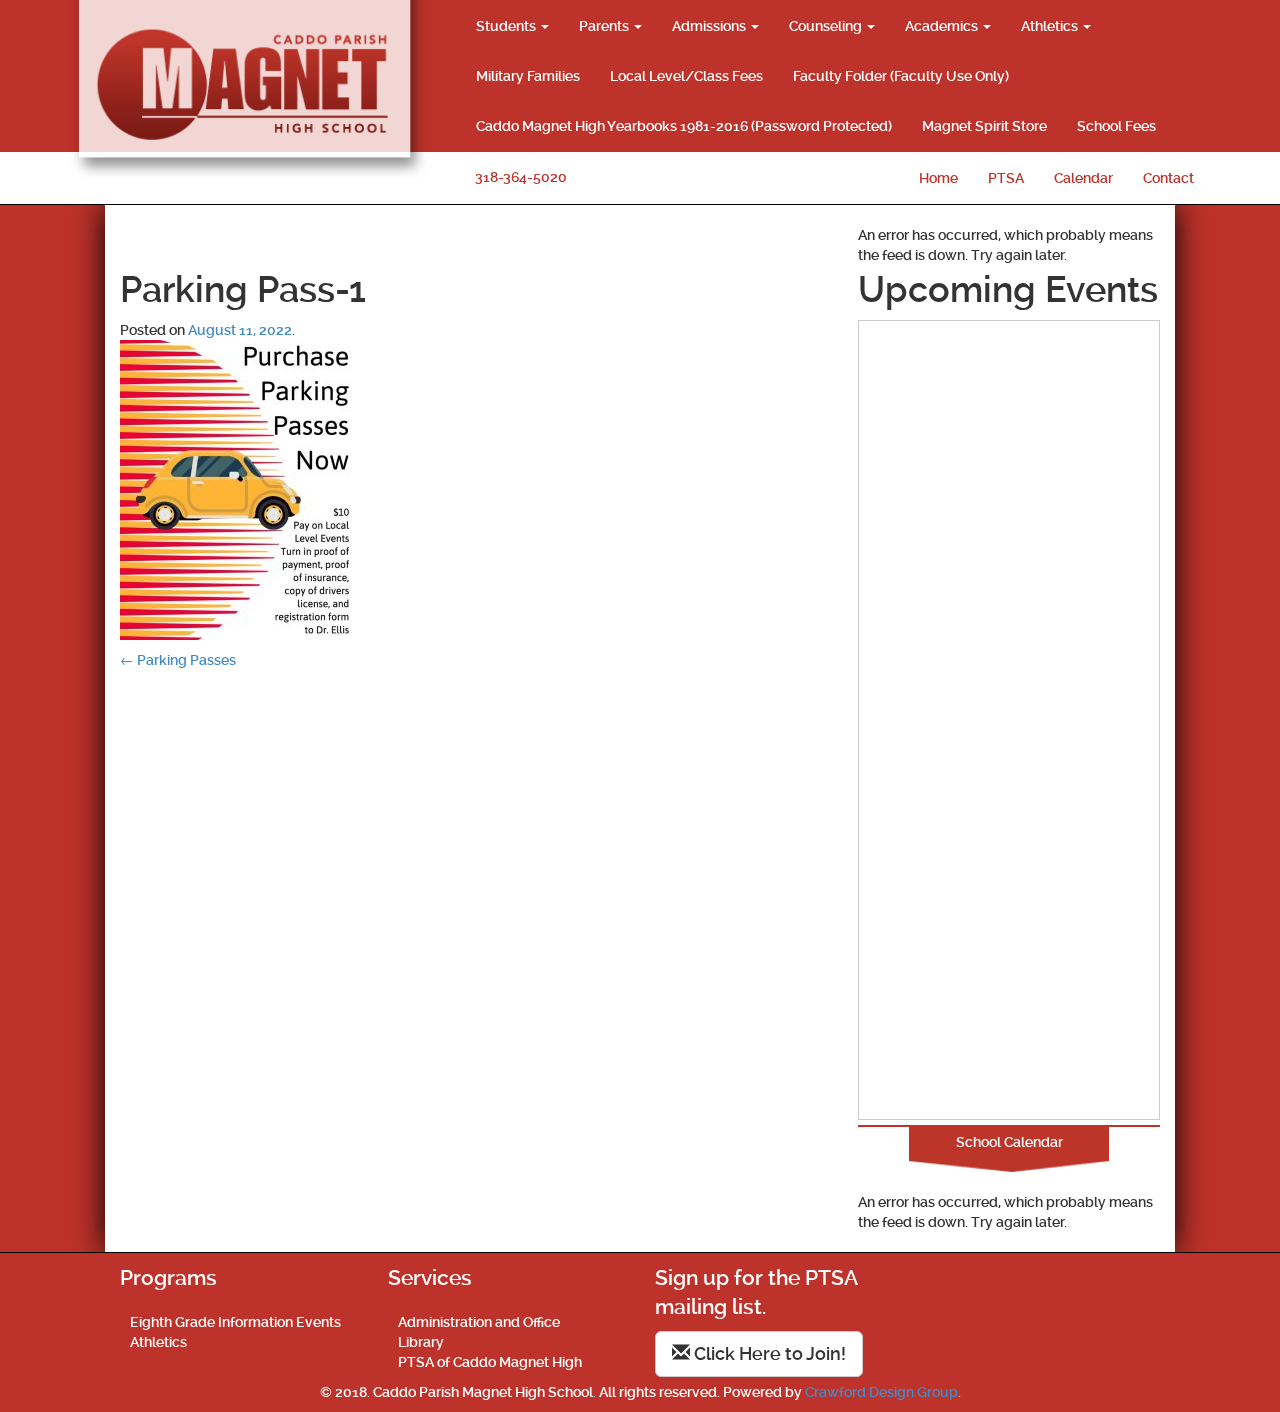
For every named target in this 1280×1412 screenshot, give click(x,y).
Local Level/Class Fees (686, 76)
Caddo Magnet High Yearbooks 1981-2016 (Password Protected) (684, 126)
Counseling (827, 26)
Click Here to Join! (768, 1353)
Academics (943, 26)
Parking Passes (178, 660)
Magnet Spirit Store (984, 126)
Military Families (528, 76)
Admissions (710, 26)
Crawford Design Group (881, 1392)
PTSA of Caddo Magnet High (490, 1362)
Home (938, 178)
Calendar (1083, 178)
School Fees (1116, 126)
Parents (605, 26)
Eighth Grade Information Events (235, 1322)
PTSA (1006, 178)
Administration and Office (479, 1322)
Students (507, 26)
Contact (1168, 178)
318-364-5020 (521, 177)
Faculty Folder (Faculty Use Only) (901, 76)
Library (421, 1342)
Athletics (1051, 26)
